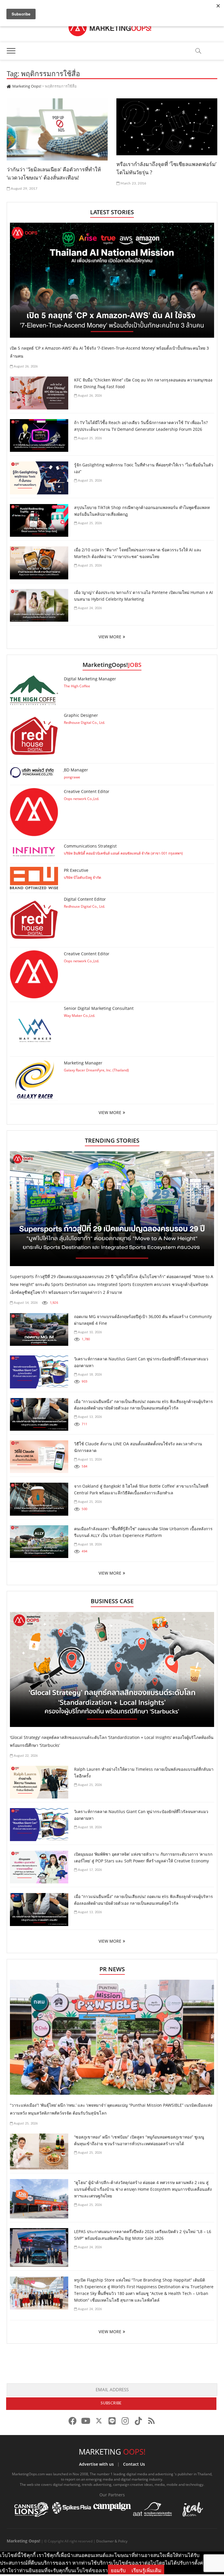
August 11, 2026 (89, 1459)
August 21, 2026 (89, 1502)
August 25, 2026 (89, 438)
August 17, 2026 (89, 1870)
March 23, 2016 (133, 183)
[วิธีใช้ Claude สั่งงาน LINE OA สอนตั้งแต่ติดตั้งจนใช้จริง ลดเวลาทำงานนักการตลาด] (39, 1457)
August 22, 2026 (25, 1756)
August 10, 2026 (89, 1332)
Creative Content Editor (87, 791)
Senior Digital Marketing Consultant (99, 1008)
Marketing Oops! (23, 2541)
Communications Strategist (90, 846)
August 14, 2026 (25, 1303)
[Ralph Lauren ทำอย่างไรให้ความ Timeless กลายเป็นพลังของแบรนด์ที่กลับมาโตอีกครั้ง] (39, 1782)
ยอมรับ (118, 2570)
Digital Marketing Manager (90, 679)
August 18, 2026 (89, 1375)
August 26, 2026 (25, 366)
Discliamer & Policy (112, 2541)
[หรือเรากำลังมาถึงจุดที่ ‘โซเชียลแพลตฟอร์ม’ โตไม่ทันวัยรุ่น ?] (167, 127)
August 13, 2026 (89, 1417)
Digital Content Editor (85, 899)
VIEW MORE (110, 637)
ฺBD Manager (76, 770)
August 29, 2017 (24, 189)
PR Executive (76, 870)
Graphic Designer (81, 715)
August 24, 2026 (89, 608)
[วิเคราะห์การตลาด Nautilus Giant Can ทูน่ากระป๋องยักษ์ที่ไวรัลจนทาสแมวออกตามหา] (39, 1372)
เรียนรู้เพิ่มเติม (146, 2570)
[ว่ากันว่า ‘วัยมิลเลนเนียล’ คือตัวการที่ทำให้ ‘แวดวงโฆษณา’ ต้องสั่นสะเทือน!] (57, 129)
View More (110, 1112)
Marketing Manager (83, 1063)
